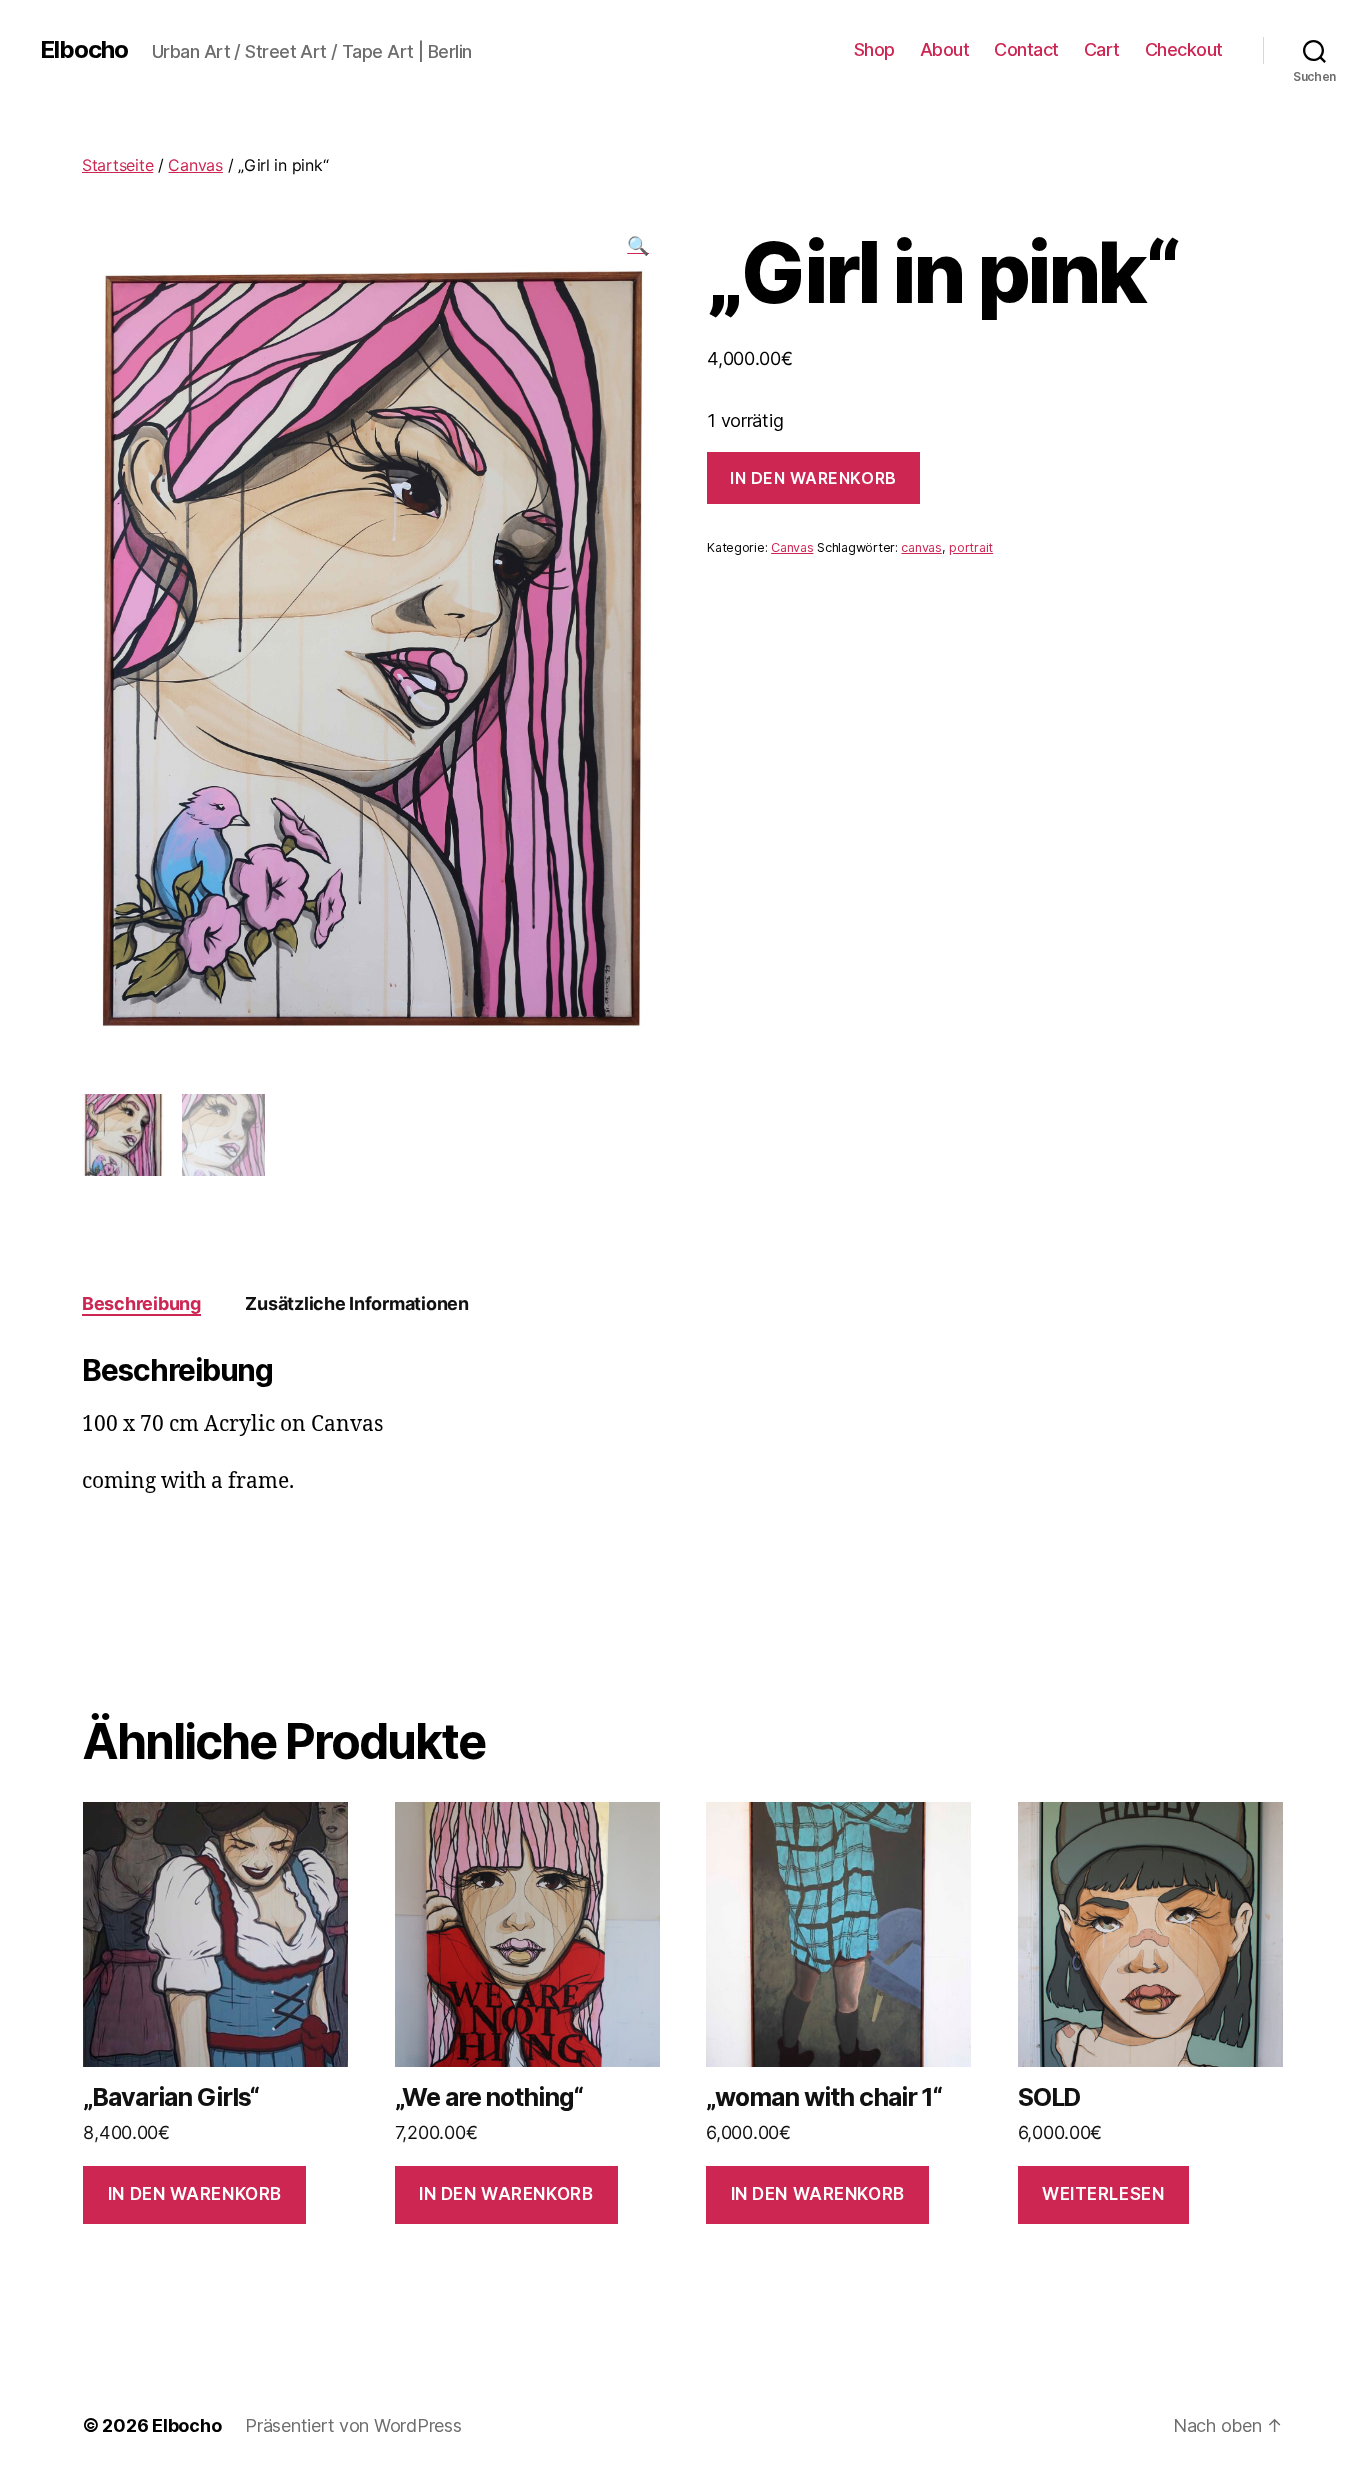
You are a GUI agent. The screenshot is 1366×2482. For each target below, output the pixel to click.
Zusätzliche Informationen (356, 1303)
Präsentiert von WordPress (353, 2425)
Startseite (117, 165)
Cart (1102, 49)
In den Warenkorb (813, 478)
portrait (971, 547)
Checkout (1184, 49)
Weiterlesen (1103, 2194)
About (945, 49)
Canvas (195, 165)
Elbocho (84, 50)
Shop (874, 49)
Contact (1026, 49)
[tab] (141, 1303)
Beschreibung (141, 1303)
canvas (921, 547)
